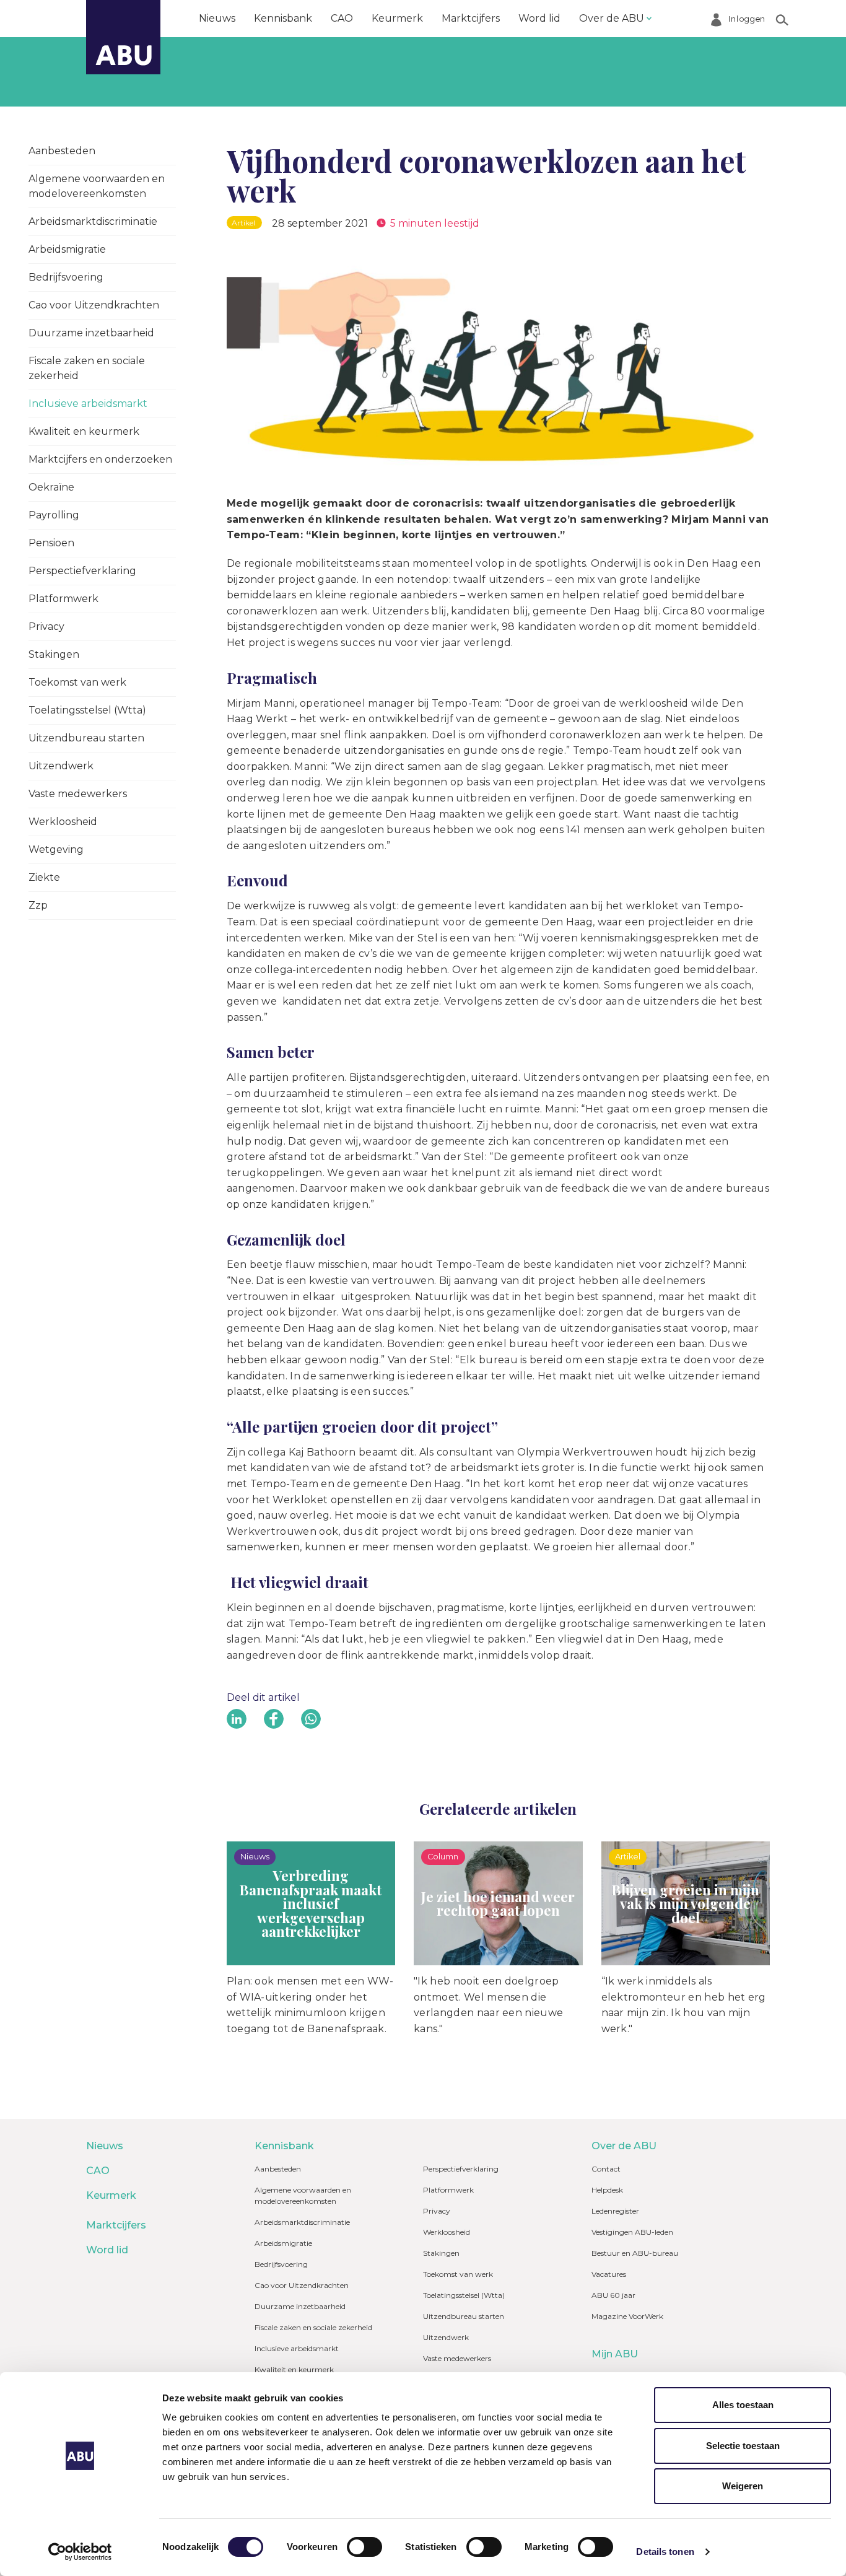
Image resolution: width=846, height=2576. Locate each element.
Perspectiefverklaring (82, 571)
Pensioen (51, 543)
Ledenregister (615, 2211)
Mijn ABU (615, 2354)
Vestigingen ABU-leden (632, 2232)
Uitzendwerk (61, 766)
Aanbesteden (62, 151)
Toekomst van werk (77, 682)
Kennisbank (283, 18)
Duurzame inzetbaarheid (91, 333)
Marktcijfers (471, 18)
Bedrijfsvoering (66, 277)
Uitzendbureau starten (86, 738)
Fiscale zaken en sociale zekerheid (87, 368)
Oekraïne (51, 487)
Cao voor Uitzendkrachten (94, 305)
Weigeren (743, 2486)
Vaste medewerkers (78, 794)
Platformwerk (63, 599)
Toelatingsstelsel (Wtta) (87, 710)
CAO (342, 18)
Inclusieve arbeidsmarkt (88, 404)
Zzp (38, 905)
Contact (606, 2169)
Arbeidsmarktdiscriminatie (93, 221)
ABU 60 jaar (613, 2295)
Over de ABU (612, 18)
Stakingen (54, 654)
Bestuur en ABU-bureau (635, 2253)
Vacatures (609, 2274)
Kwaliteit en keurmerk (84, 431)
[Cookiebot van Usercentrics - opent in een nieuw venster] (80, 2552)
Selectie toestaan (743, 2446)
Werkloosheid (63, 822)
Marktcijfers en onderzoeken (100, 459)
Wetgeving (56, 849)
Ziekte (44, 877)
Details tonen (665, 2552)
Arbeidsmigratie (67, 249)
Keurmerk (397, 18)
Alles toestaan (743, 2405)
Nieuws (217, 18)
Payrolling (54, 515)
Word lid (539, 18)
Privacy (46, 627)
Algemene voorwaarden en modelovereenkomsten (97, 186)
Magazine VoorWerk (627, 2316)
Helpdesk (607, 2190)
